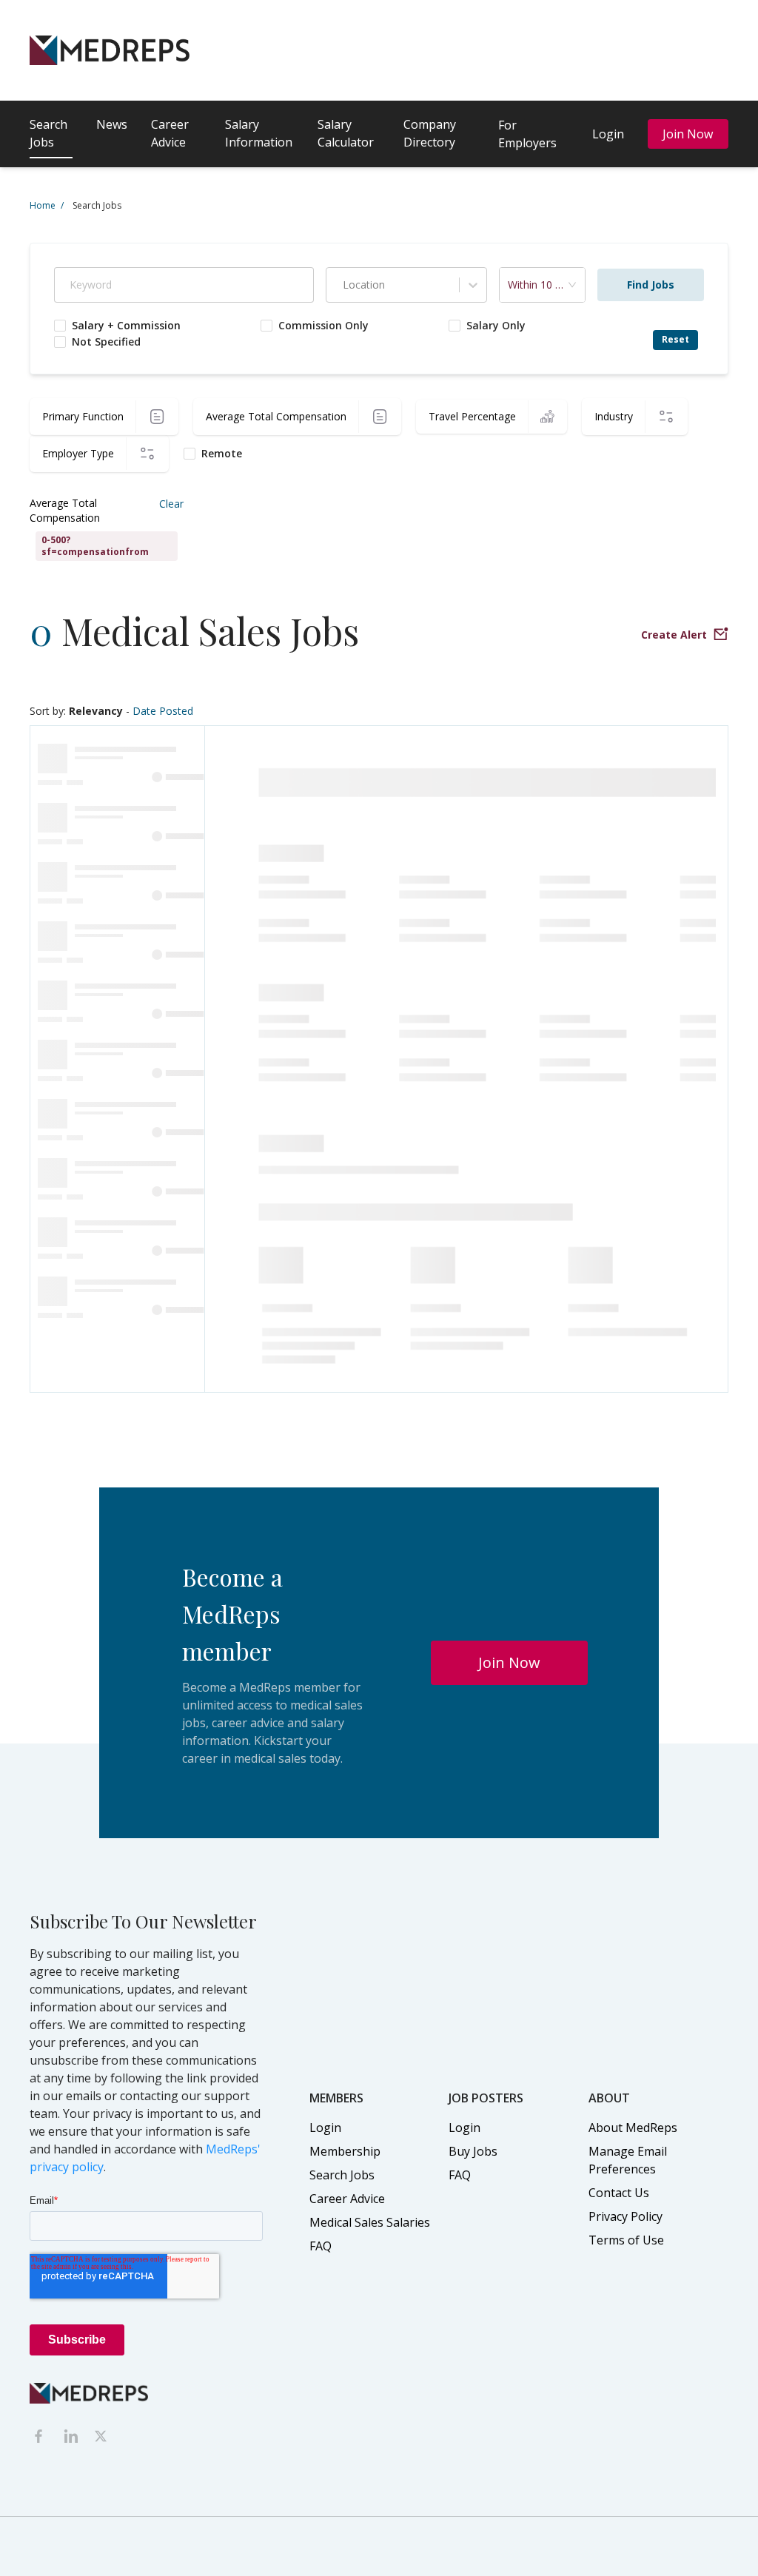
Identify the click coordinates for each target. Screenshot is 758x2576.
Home (47, 205)
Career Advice (170, 133)
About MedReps (633, 2128)
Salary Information (259, 133)
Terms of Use (626, 2240)
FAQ (321, 2246)
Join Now (688, 134)
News (112, 124)
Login (608, 134)
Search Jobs (48, 133)
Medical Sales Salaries (370, 2222)
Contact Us (619, 2193)
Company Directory (430, 133)
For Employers (527, 134)
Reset (675, 339)
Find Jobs (651, 285)
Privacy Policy (625, 2216)
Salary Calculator (346, 133)
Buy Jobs (473, 2151)
